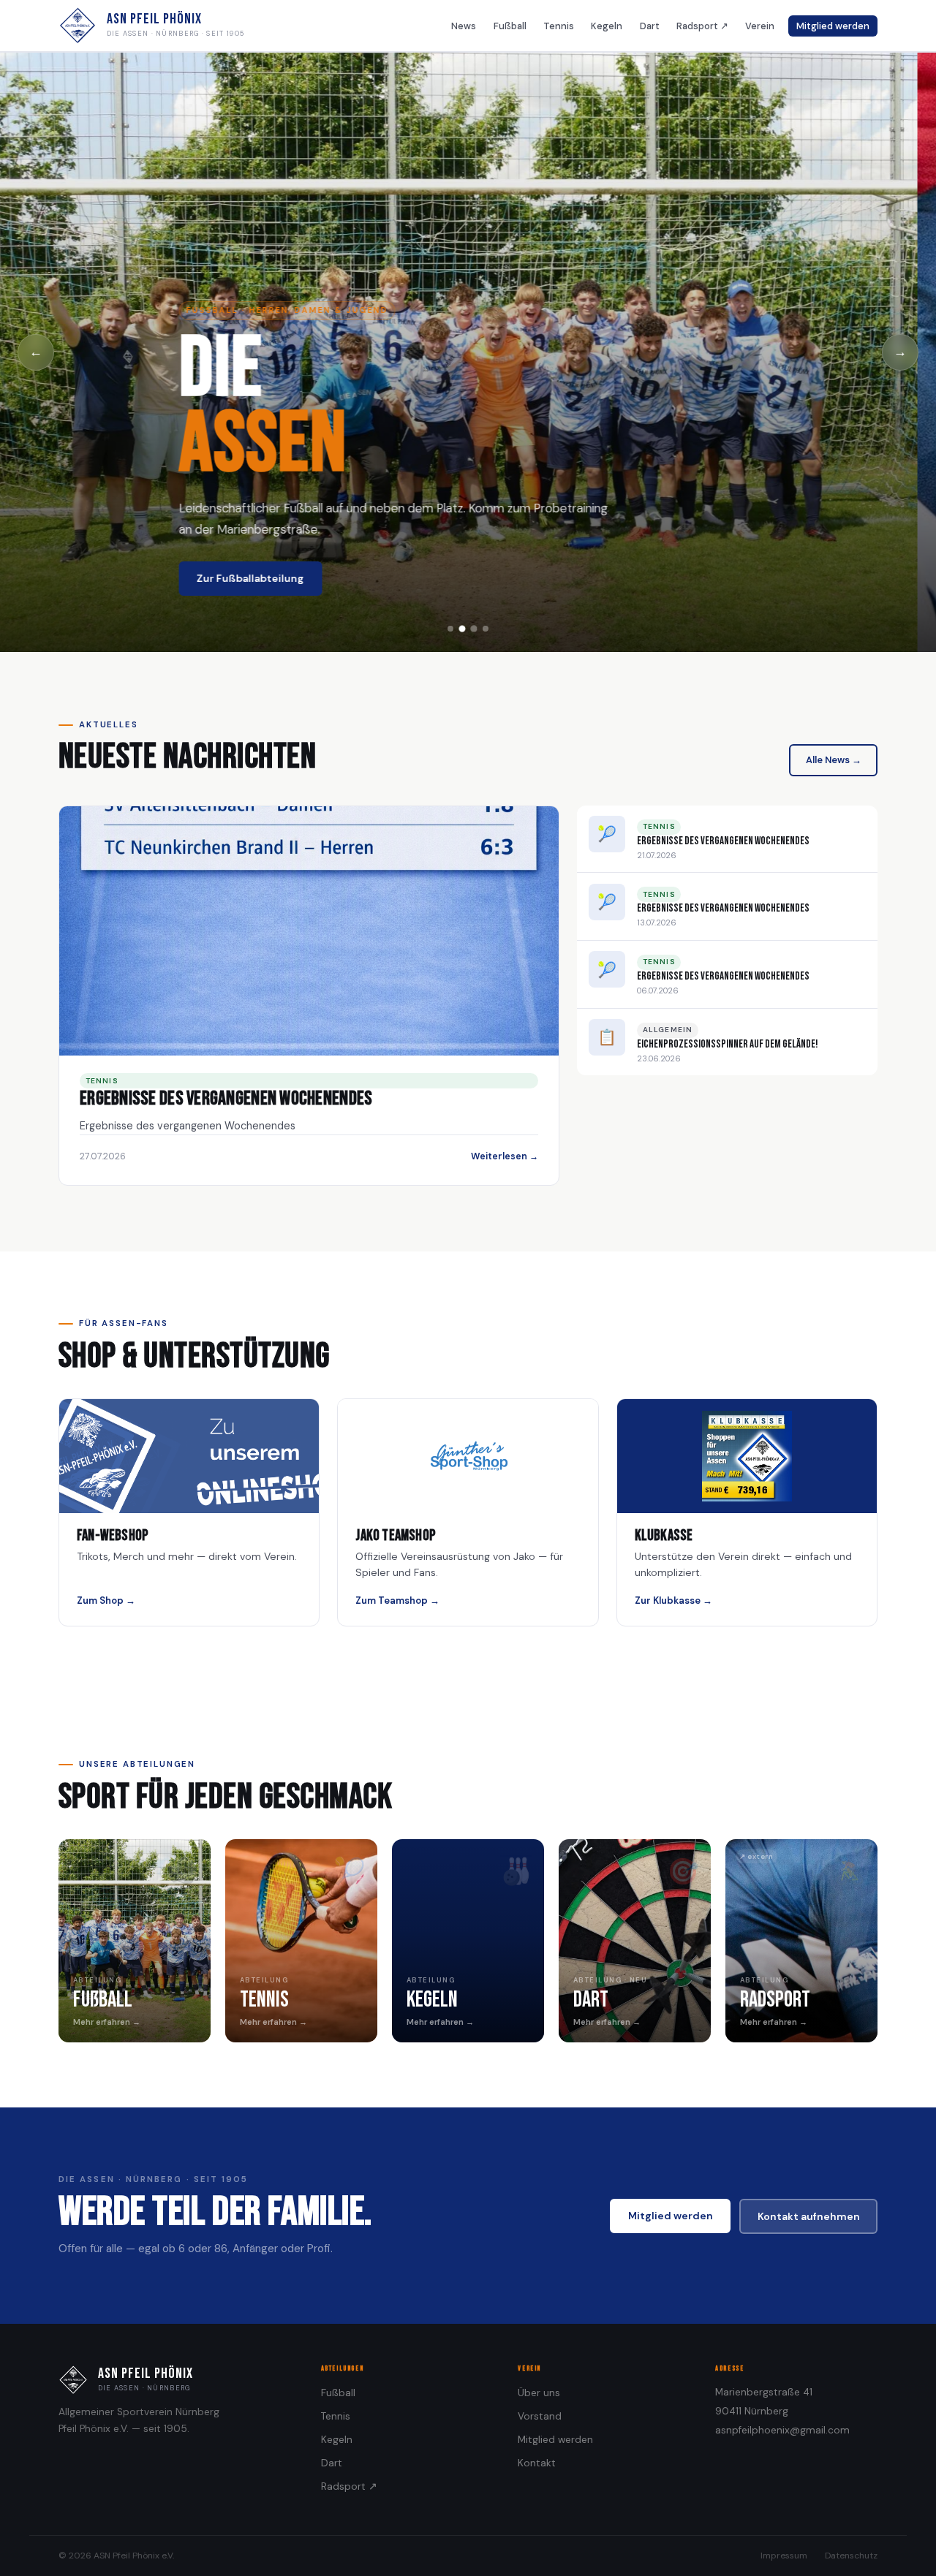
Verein (760, 26)
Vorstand (540, 2416)
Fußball (510, 26)
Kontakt (537, 2463)
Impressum (784, 2556)
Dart (650, 26)
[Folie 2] (462, 629)
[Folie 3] (474, 629)
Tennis (559, 26)
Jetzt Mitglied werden (273, 578)
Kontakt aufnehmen (809, 2216)
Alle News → (834, 760)
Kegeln (607, 26)
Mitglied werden (833, 26)
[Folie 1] (450, 629)
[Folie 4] (486, 629)
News (464, 26)
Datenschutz (851, 2556)
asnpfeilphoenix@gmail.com (782, 2430)
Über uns (539, 2393)
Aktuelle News (412, 578)
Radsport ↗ (702, 26)
